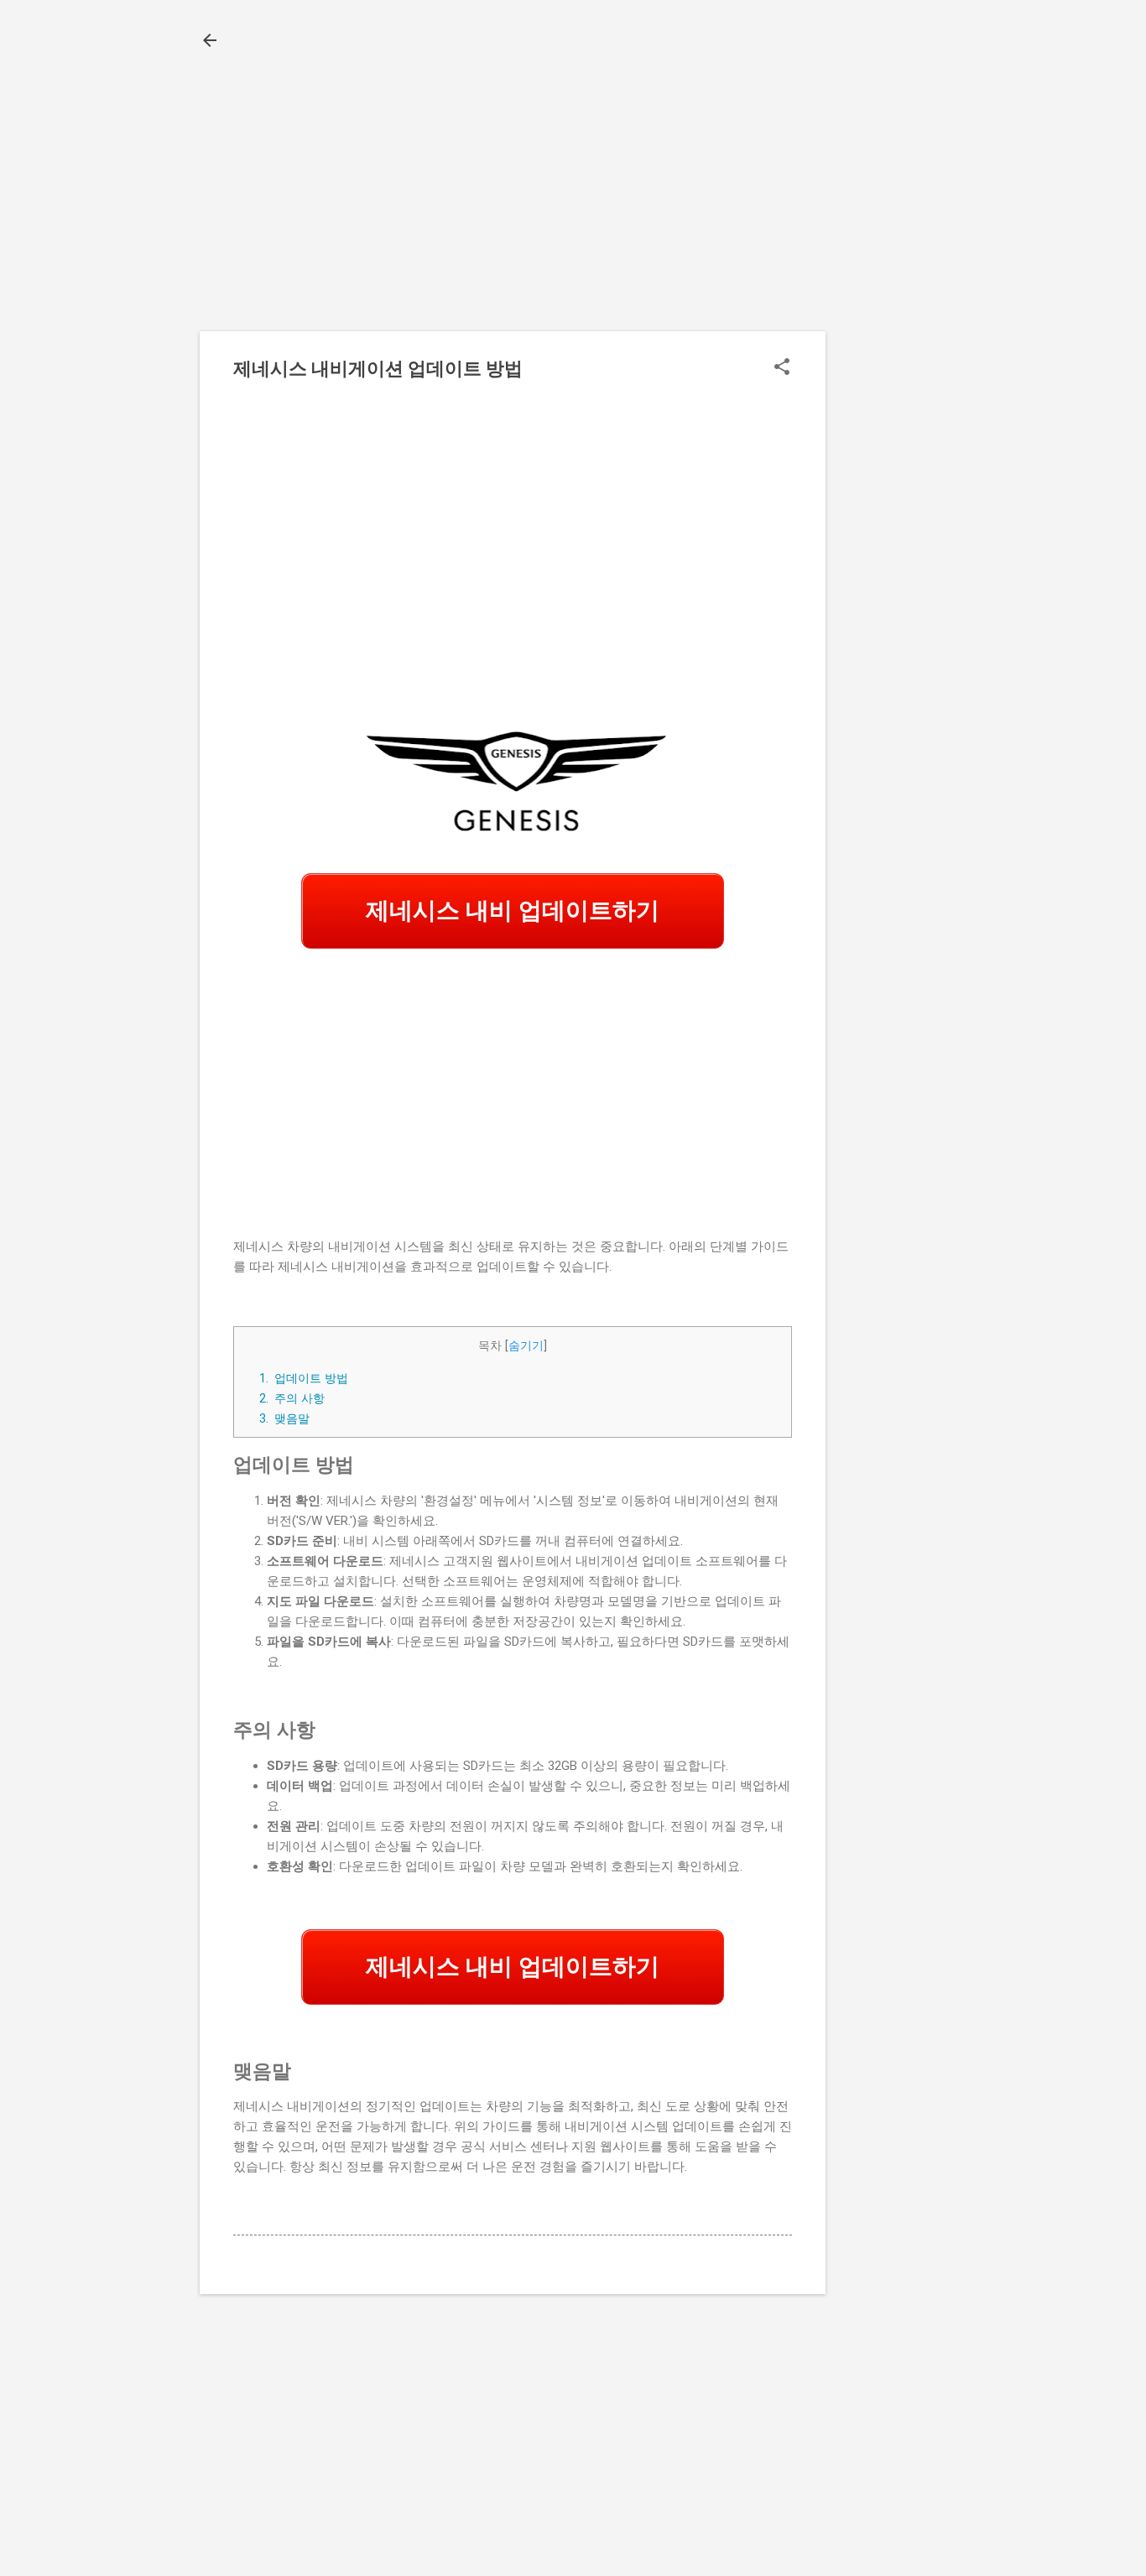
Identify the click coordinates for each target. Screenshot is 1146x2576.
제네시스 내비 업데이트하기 (513, 911)
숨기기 (526, 1345)
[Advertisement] (893, 335)
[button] (782, 368)
